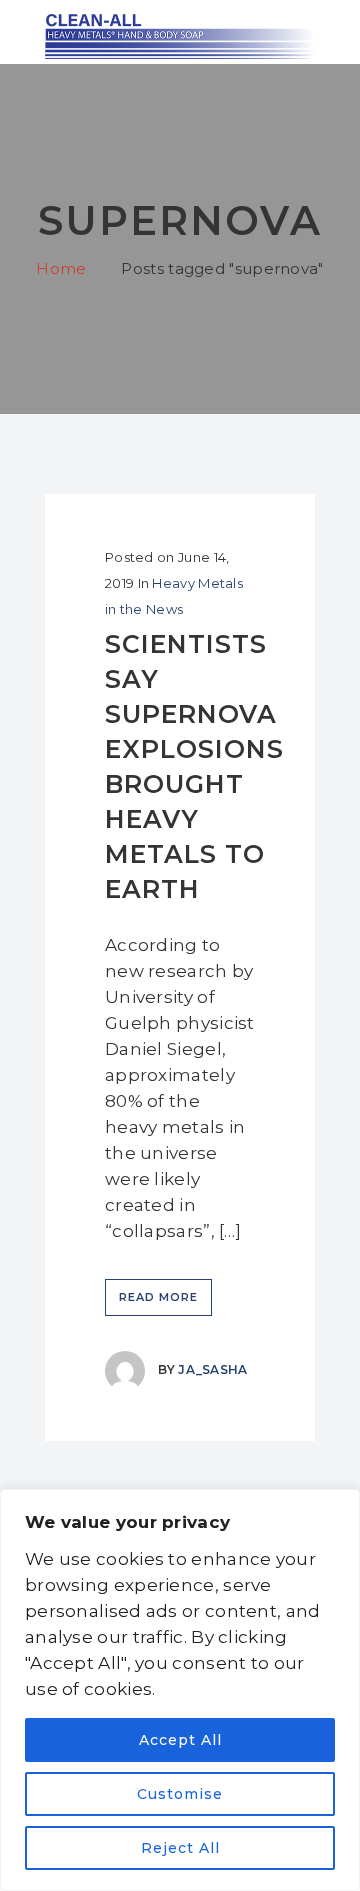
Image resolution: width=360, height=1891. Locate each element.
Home (61, 268)
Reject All (180, 1848)
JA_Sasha (212, 1369)
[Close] (339, 1506)
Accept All (180, 1740)
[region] (180, 1690)
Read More (158, 1297)
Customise (180, 1794)
